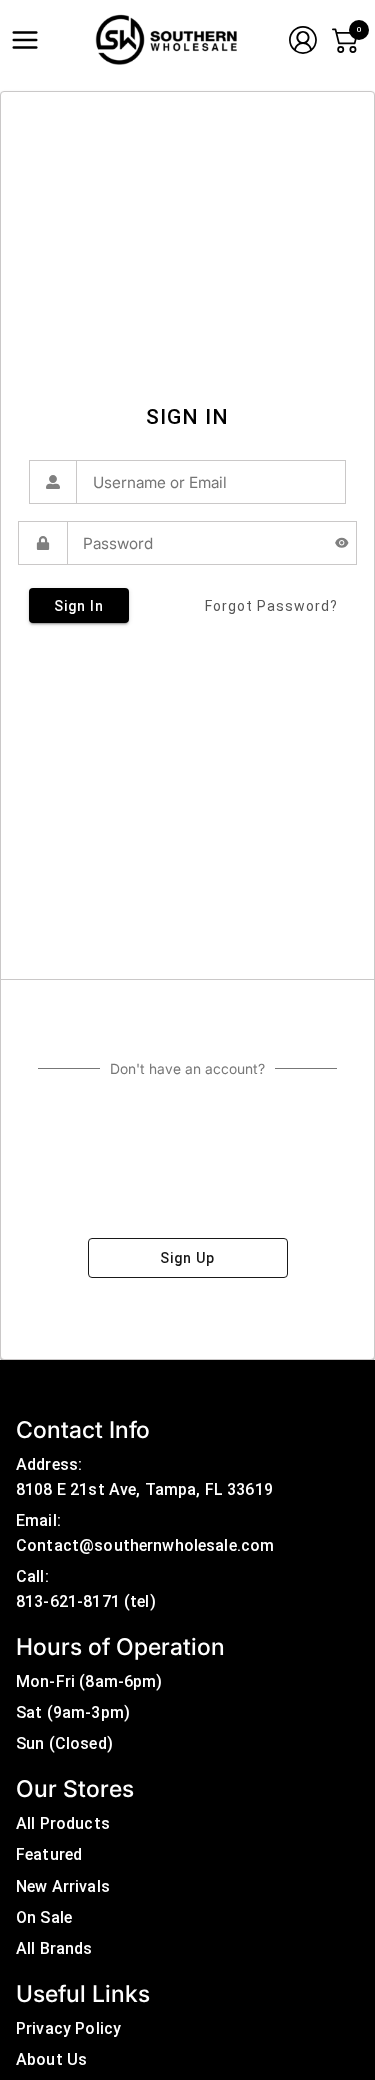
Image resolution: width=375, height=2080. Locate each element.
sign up (187, 1258)
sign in (79, 606)
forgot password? (271, 606)
